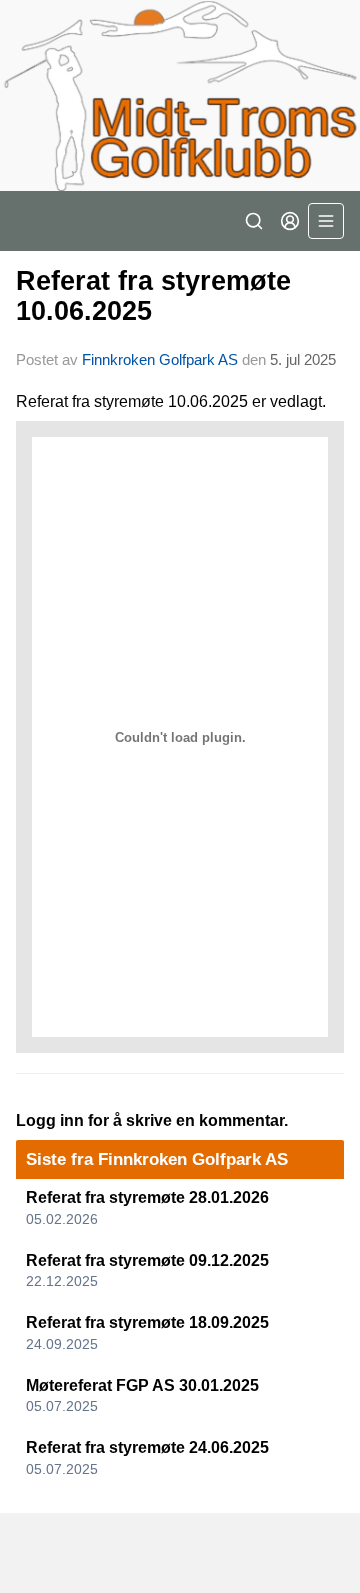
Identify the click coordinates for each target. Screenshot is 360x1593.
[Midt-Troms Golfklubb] (180, 95)
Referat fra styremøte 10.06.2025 (153, 295)
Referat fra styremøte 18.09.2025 (147, 1322)
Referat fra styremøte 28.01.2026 (147, 1197)
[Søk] (254, 221)
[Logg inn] (290, 221)
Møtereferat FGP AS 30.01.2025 (142, 1385)
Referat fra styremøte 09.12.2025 (147, 1260)
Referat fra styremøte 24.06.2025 (147, 1447)
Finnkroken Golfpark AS (160, 359)
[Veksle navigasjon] (326, 221)
